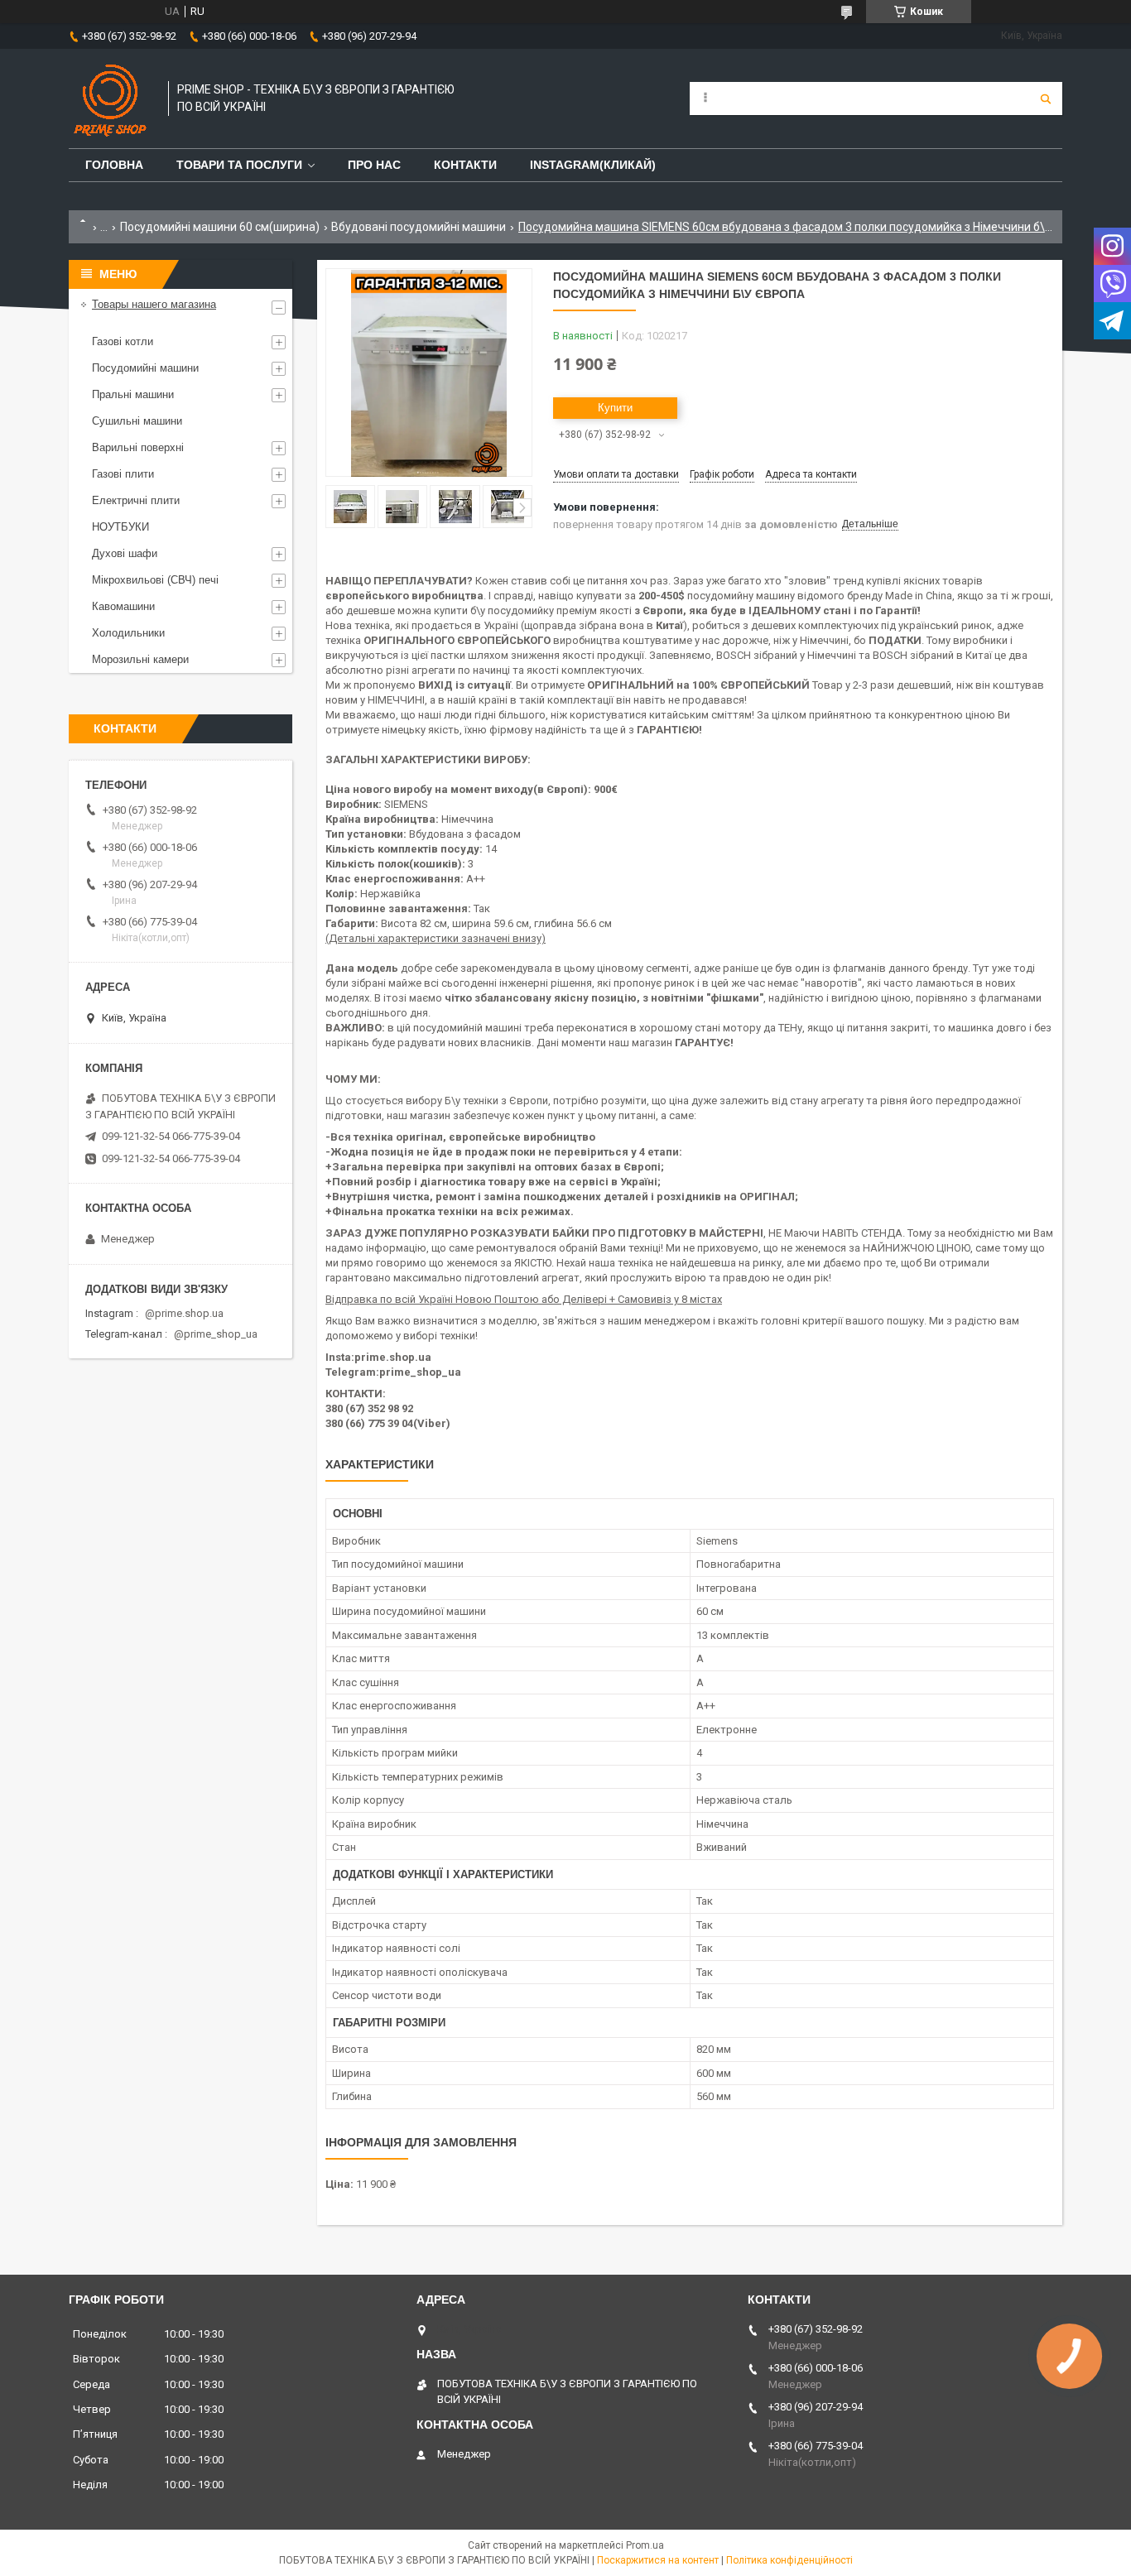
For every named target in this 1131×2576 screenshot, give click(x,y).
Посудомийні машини (145, 368)
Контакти (465, 165)
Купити (615, 408)
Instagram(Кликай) (593, 165)
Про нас (374, 165)
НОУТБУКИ (120, 527)
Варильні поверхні (138, 447)
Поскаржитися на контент (658, 2560)
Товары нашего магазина (154, 304)
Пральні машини (133, 394)
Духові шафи (125, 553)
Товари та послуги (239, 165)
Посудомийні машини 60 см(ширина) (220, 227)
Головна (114, 165)
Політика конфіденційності (789, 2560)
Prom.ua (645, 2545)
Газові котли (123, 341)
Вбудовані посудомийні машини (419, 227)
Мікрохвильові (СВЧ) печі (155, 580)
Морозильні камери (140, 659)
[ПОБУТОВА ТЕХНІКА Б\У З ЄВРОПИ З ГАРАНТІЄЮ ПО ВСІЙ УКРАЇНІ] (110, 99)
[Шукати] (1046, 99)
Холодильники (128, 633)
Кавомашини (123, 606)
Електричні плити (136, 500)
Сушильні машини (137, 421)
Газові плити (123, 474)
